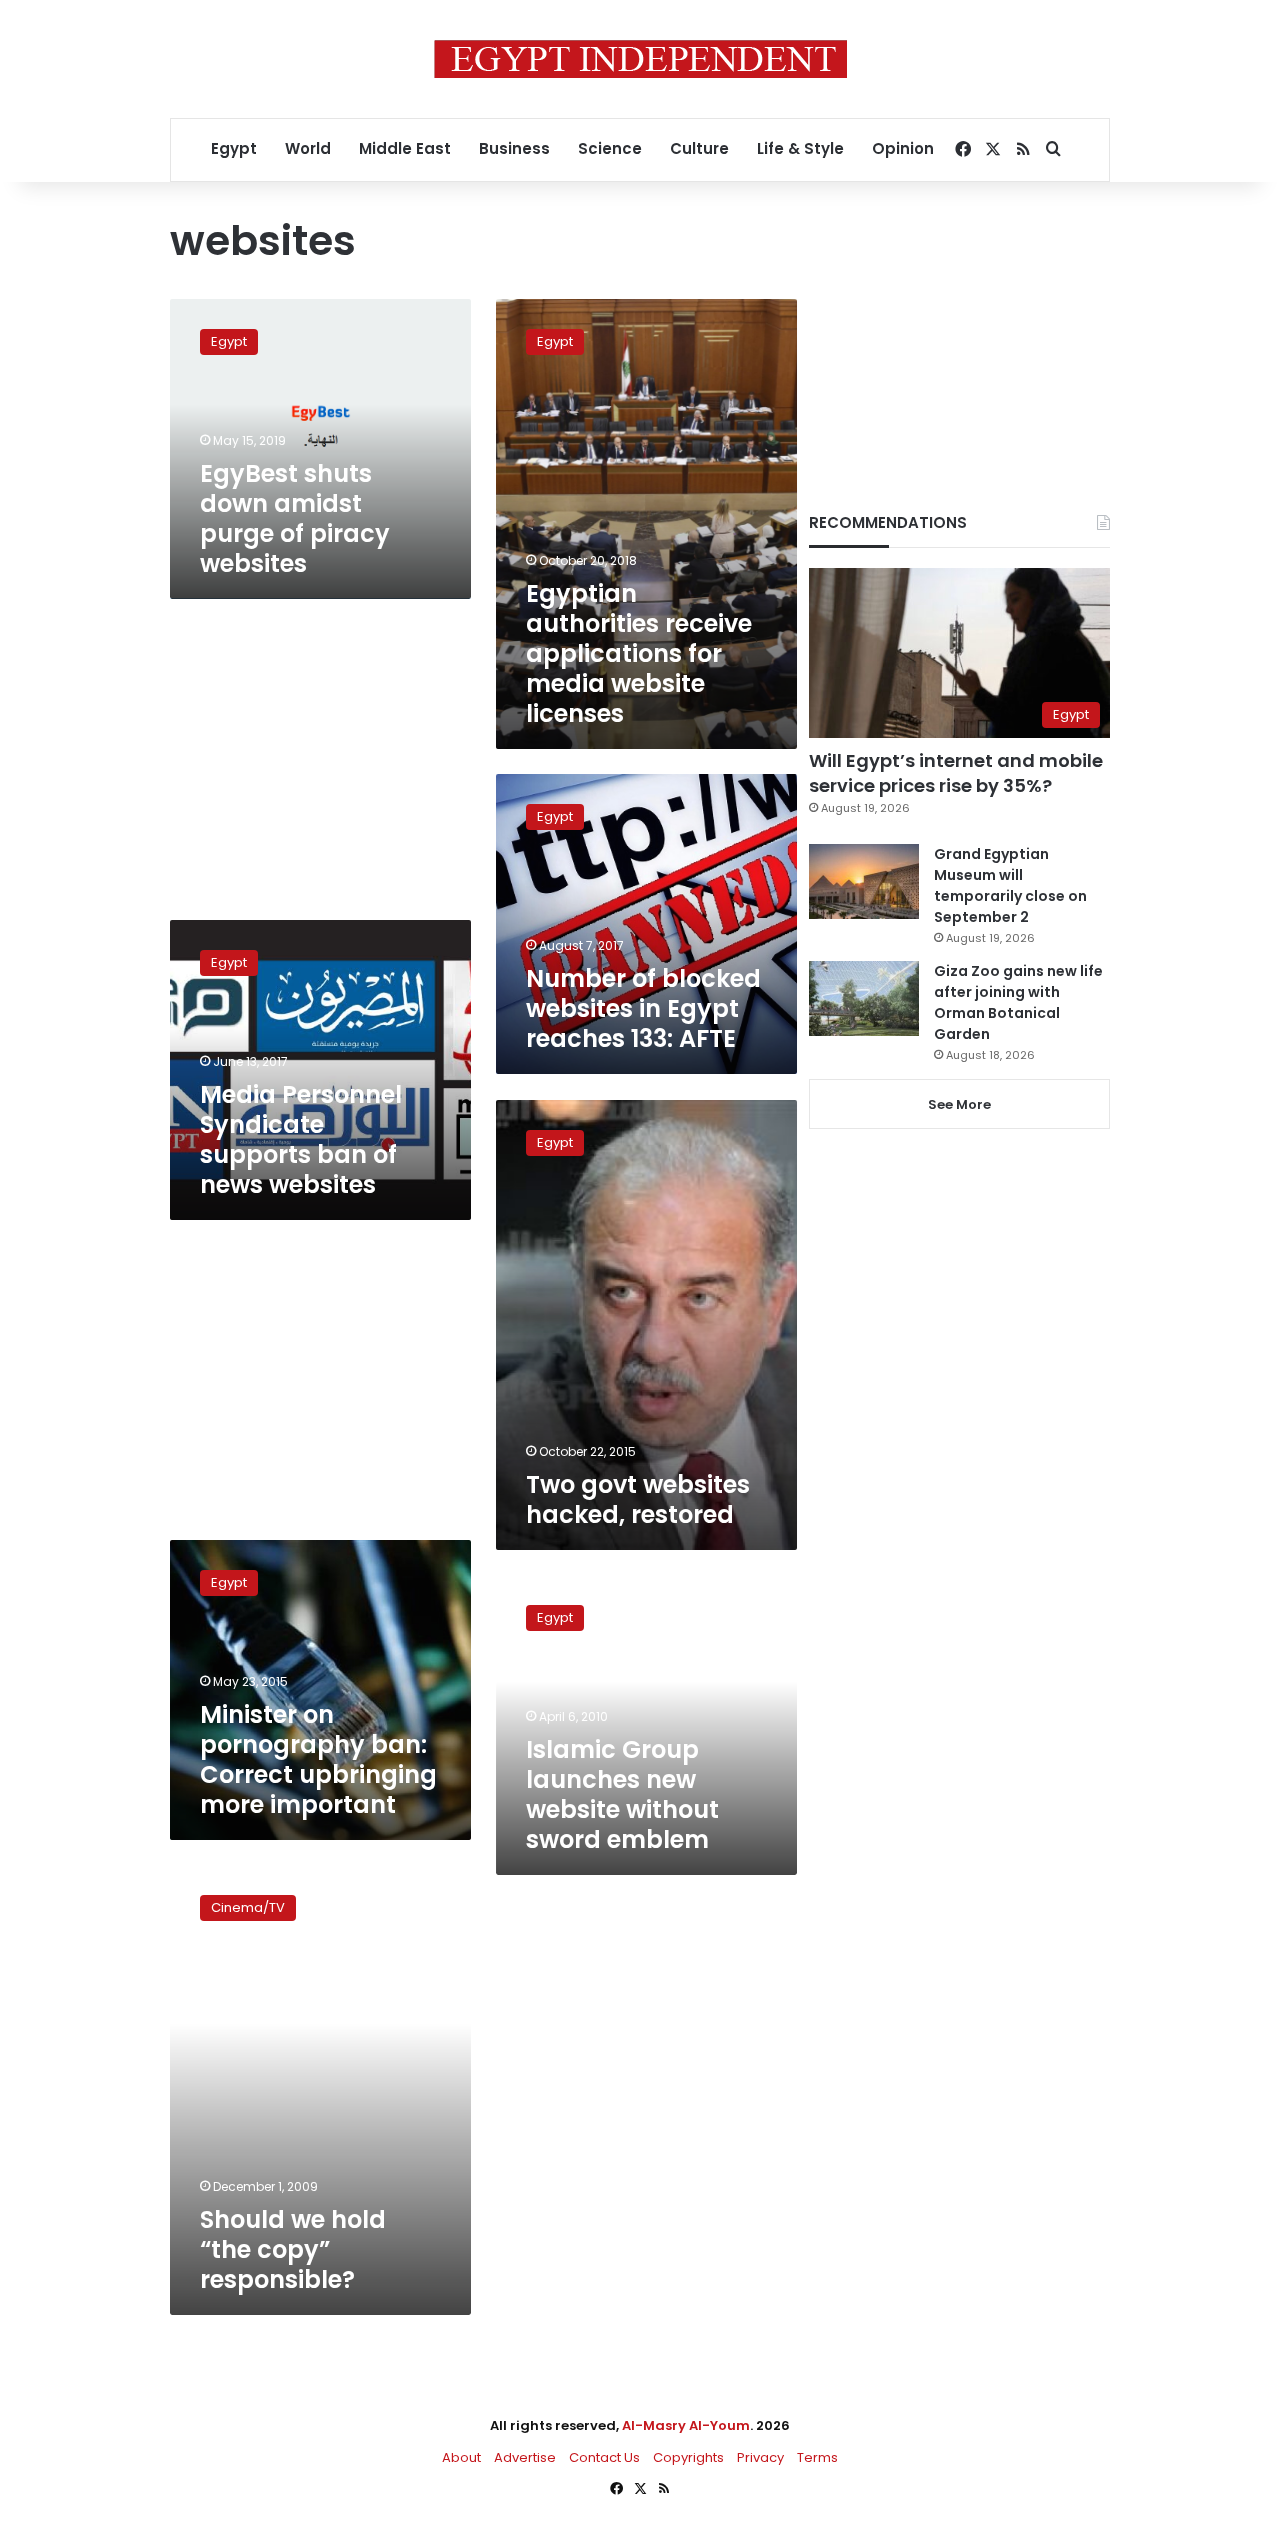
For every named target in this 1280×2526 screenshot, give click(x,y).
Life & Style (800, 148)
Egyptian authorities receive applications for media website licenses (639, 653)
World (308, 148)
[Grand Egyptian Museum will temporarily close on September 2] (864, 881)
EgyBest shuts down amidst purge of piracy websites (295, 518)
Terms (817, 2457)
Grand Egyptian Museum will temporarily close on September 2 (1010, 885)
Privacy (760, 2457)
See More (959, 1104)
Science (610, 148)
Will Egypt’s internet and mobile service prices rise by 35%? (956, 773)
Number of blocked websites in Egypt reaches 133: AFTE (643, 1008)
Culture (699, 148)
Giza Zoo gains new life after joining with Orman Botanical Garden (1018, 1002)
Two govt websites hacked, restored (638, 1499)
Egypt (234, 148)
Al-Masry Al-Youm (686, 2425)
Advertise (525, 2457)
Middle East (405, 148)
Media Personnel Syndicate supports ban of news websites (301, 1139)
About (461, 2457)
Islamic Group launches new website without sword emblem (622, 1794)
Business (514, 148)
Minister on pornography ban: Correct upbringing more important (318, 1759)
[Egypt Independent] (640, 59)
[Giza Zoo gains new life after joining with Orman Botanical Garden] (864, 998)
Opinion (903, 148)
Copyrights (688, 2457)
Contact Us (604, 2457)
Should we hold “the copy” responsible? (293, 2249)
